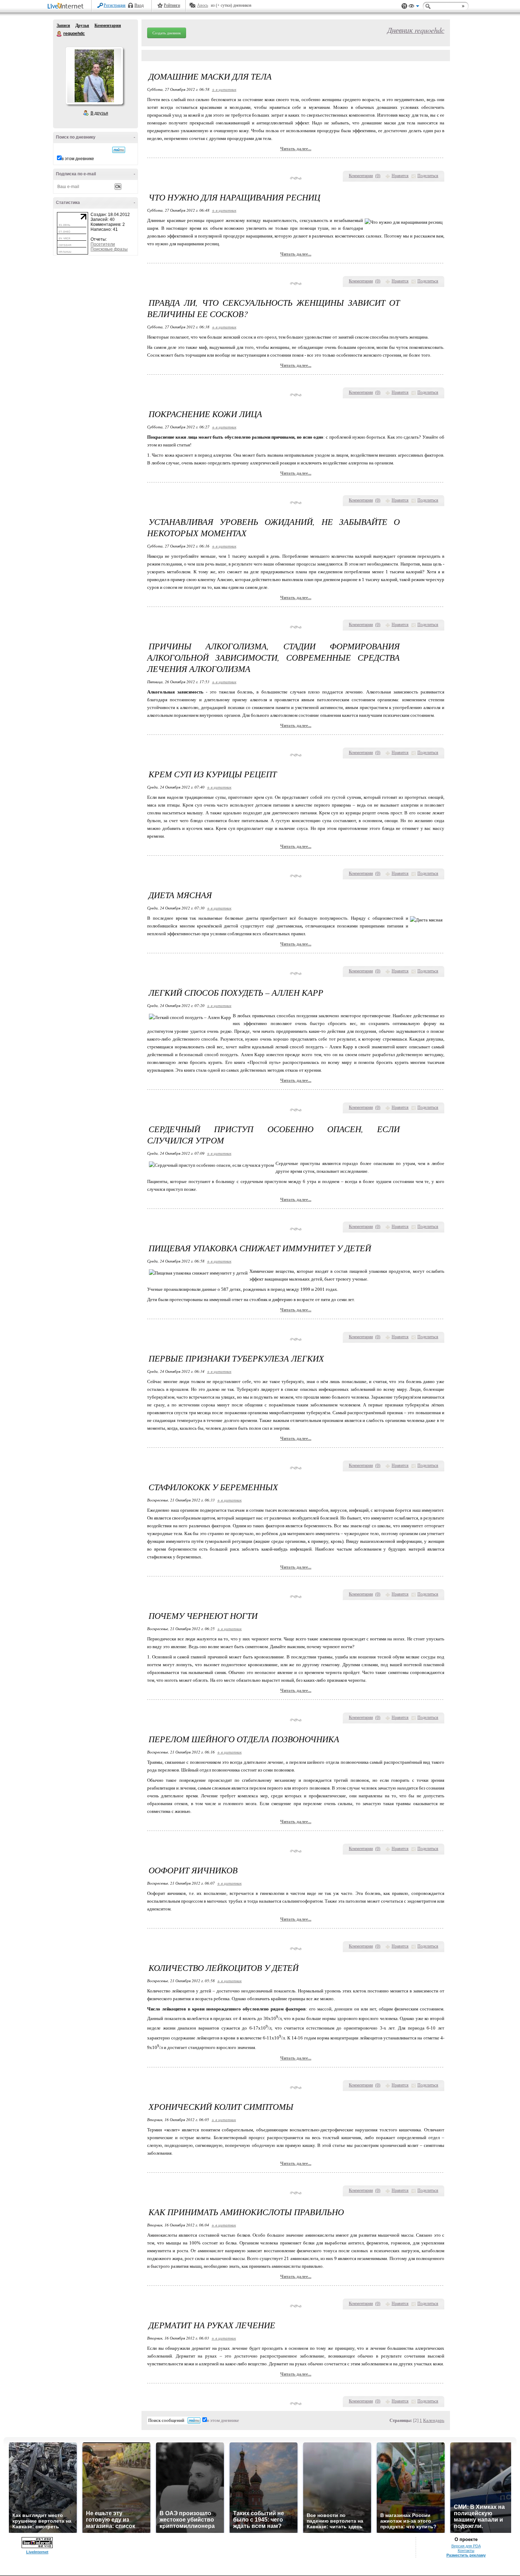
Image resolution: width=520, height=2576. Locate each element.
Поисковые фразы (109, 249)
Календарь (434, 2420)
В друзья (99, 113)
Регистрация (115, 5)
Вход (139, 5)
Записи (63, 25)
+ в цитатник (224, 89)
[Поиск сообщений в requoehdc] (119, 150)
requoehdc (59, 34)
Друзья (82, 25)
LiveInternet (67, 7)
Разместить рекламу (466, 2555)
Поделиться (428, 176)
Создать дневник (167, 33)
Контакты (466, 2551)
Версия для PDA (466, 2546)
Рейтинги (172, 5)
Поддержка (404, 6)
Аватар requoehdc (94, 76)
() (378, 176)
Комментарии (108, 25)
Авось (203, 5)
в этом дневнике (78, 159)
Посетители (103, 244)
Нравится (400, 176)
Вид (414, 7)
